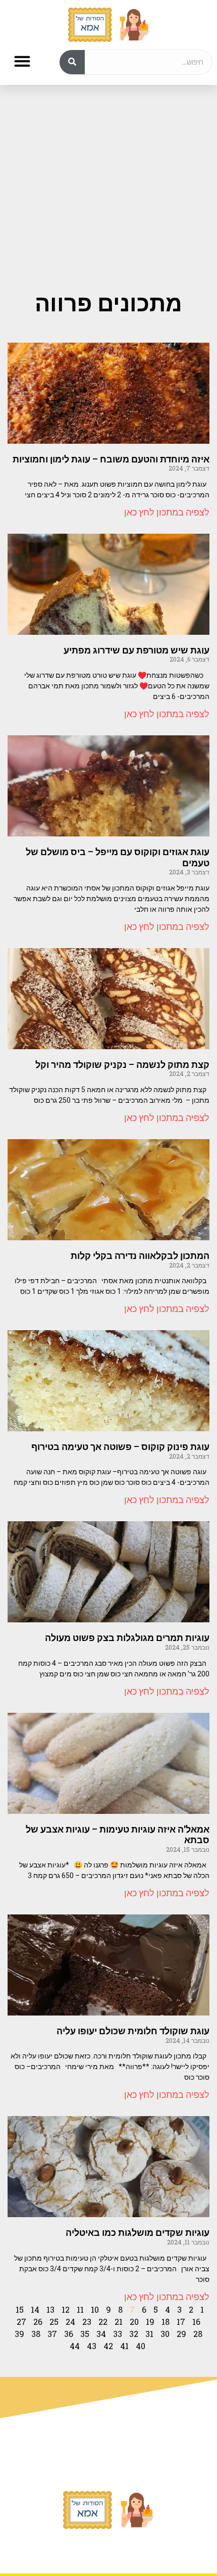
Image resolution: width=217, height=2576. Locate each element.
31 (149, 2334)
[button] (22, 61)
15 (20, 2309)
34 (101, 2334)
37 (52, 2334)
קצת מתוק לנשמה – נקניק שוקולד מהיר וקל (122, 1065)
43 (92, 2346)
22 (103, 2322)
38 (36, 2334)
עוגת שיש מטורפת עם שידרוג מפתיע (137, 650)
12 (66, 2309)
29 (181, 2334)
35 (85, 2334)
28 (198, 2334)
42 (108, 2346)
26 (38, 2322)
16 (196, 2322)
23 (87, 2322)
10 (95, 2309)
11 (80, 2309)
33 (118, 2334)
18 (166, 2322)
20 (134, 2322)
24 (70, 2322)
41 (124, 2346)
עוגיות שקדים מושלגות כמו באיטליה (138, 2233)
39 (19, 2334)
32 (134, 2334)
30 (165, 2334)
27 (21, 2322)
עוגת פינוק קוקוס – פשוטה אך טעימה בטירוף (120, 1447)
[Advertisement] (108, 178)
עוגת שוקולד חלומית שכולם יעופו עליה (133, 2031)
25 (54, 2322)
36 (69, 2334)
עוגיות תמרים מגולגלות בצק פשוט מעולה (127, 1638)
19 (150, 2322)
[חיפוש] (72, 62)
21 (119, 2322)
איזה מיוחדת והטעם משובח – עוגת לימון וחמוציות (111, 459)
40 (141, 2346)
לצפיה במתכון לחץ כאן (167, 512)
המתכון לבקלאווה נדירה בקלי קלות (140, 1256)
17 (181, 2322)
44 (75, 2346)
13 (50, 2309)
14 (35, 2309)
